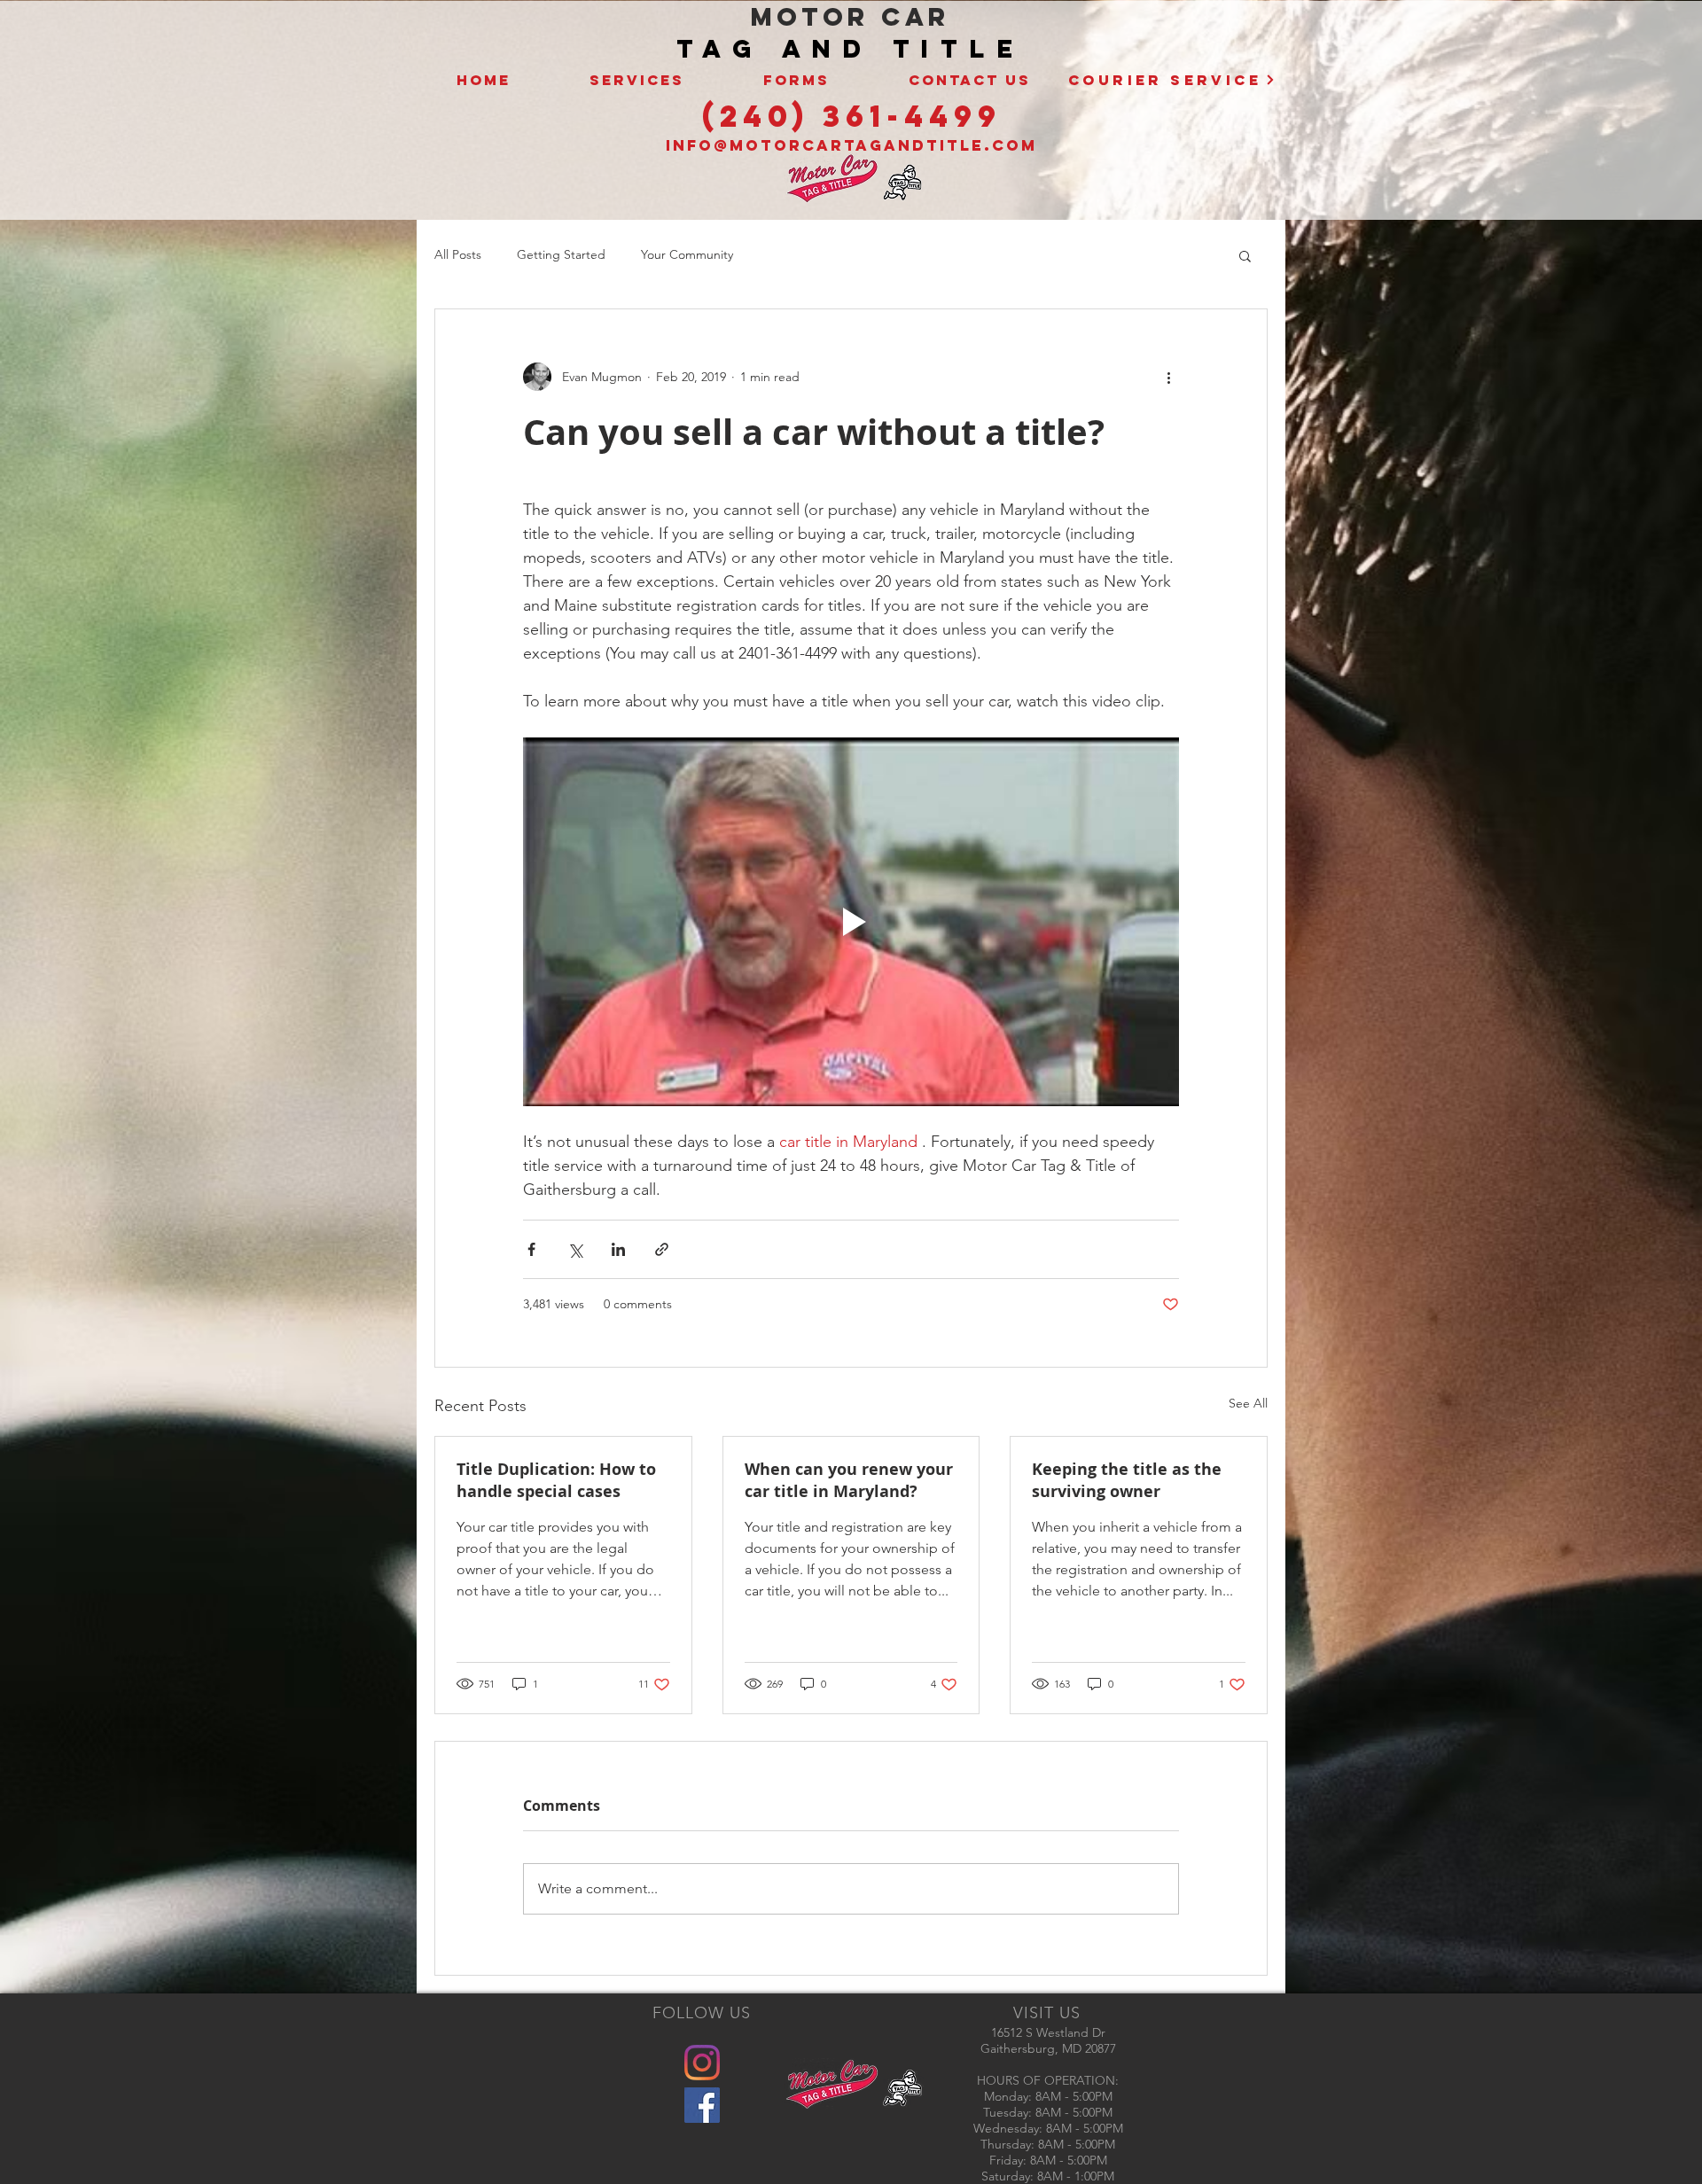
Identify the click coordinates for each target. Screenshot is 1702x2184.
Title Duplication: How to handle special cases (556, 1480)
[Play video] (851, 922)
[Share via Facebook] (531, 1249)
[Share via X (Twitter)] (575, 1249)
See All (1248, 1403)
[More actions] (1168, 377)
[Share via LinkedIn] (618, 1249)
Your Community (687, 254)
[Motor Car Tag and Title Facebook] (702, 2105)
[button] (1245, 255)
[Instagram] (702, 2063)
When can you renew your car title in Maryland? (849, 1480)
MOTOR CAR (851, 17)
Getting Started (561, 254)
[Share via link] (662, 1249)
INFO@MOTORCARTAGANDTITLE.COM (851, 145)
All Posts (458, 254)
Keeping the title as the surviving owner (1127, 1480)
